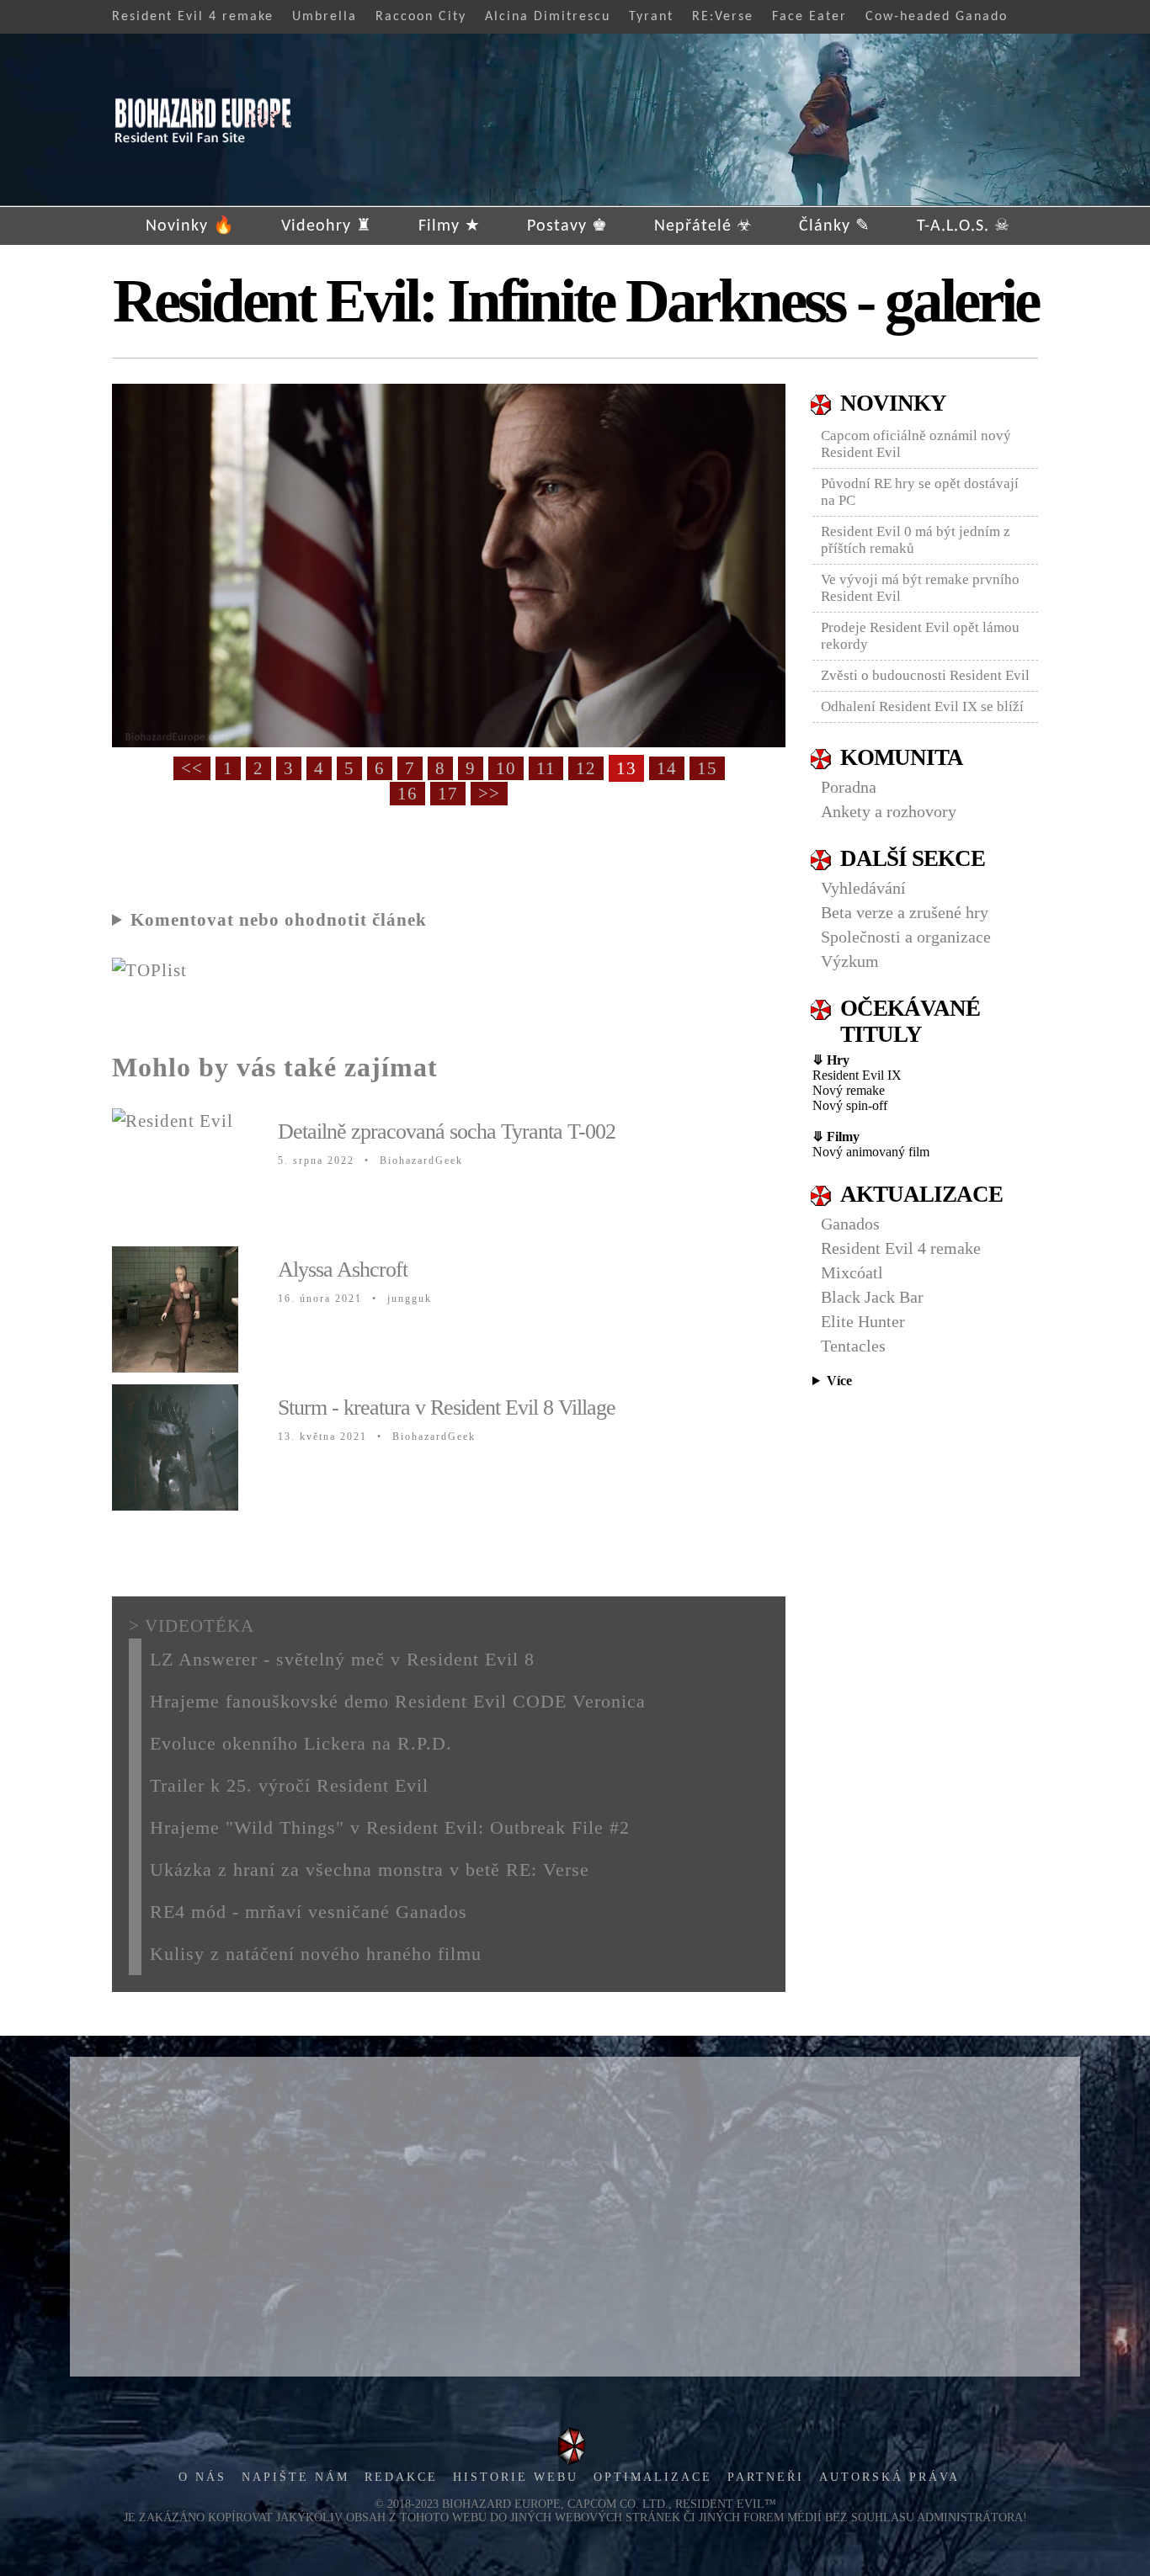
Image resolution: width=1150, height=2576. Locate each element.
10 (506, 768)
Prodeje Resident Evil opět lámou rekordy (920, 636)
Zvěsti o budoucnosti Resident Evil (925, 675)
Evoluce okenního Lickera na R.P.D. (301, 1743)
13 (626, 768)
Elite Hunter (863, 1321)
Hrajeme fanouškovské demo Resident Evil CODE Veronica (398, 1701)
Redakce (401, 2477)
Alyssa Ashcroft (343, 1269)
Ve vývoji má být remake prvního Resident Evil (920, 588)
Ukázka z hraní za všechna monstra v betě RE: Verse (370, 1870)
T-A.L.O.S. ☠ (964, 226)
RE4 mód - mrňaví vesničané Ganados (309, 1912)
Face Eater (809, 17)
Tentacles (853, 1346)
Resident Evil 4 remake (193, 17)
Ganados (850, 1224)
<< (192, 768)
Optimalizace (653, 2477)
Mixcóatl (852, 1272)
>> (489, 794)
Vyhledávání (863, 888)
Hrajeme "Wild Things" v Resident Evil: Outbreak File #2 (390, 1827)
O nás (202, 2477)
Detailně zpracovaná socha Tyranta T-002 (447, 1131)
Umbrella (325, 17)
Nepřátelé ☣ (703, 226)
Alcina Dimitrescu (548, 17)
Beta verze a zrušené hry (905, 912)
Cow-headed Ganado (937, 17)
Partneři (766, 2477)
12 (586, 768)
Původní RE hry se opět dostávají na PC (920, 492)
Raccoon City (421, 17)
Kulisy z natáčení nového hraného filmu (316, 1954)
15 (707, 768)
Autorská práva (889, 2477)
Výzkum (850, 961)
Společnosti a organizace (906, 937)
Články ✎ (835, 226)
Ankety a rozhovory (889, 811)
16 (407, 794)
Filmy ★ (450, 226)
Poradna (849, 787)
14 (667, 768)
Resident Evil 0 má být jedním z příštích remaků (916, 540)
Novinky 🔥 (190, 226)
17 (448, 794)
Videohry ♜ (327, 226)
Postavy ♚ (567, 226)
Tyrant (651, 17)
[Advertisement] (575, 2217)
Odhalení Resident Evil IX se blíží (922, 706)
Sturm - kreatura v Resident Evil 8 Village (447, 1408)
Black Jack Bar (872, 1297)
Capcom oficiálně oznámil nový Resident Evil (916, 444)
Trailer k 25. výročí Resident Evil (289, 1785)
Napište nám (295, 2477)
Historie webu (516, 2477)
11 (546, 768)
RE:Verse (723, 17)
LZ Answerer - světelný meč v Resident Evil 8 (342, 1659)
